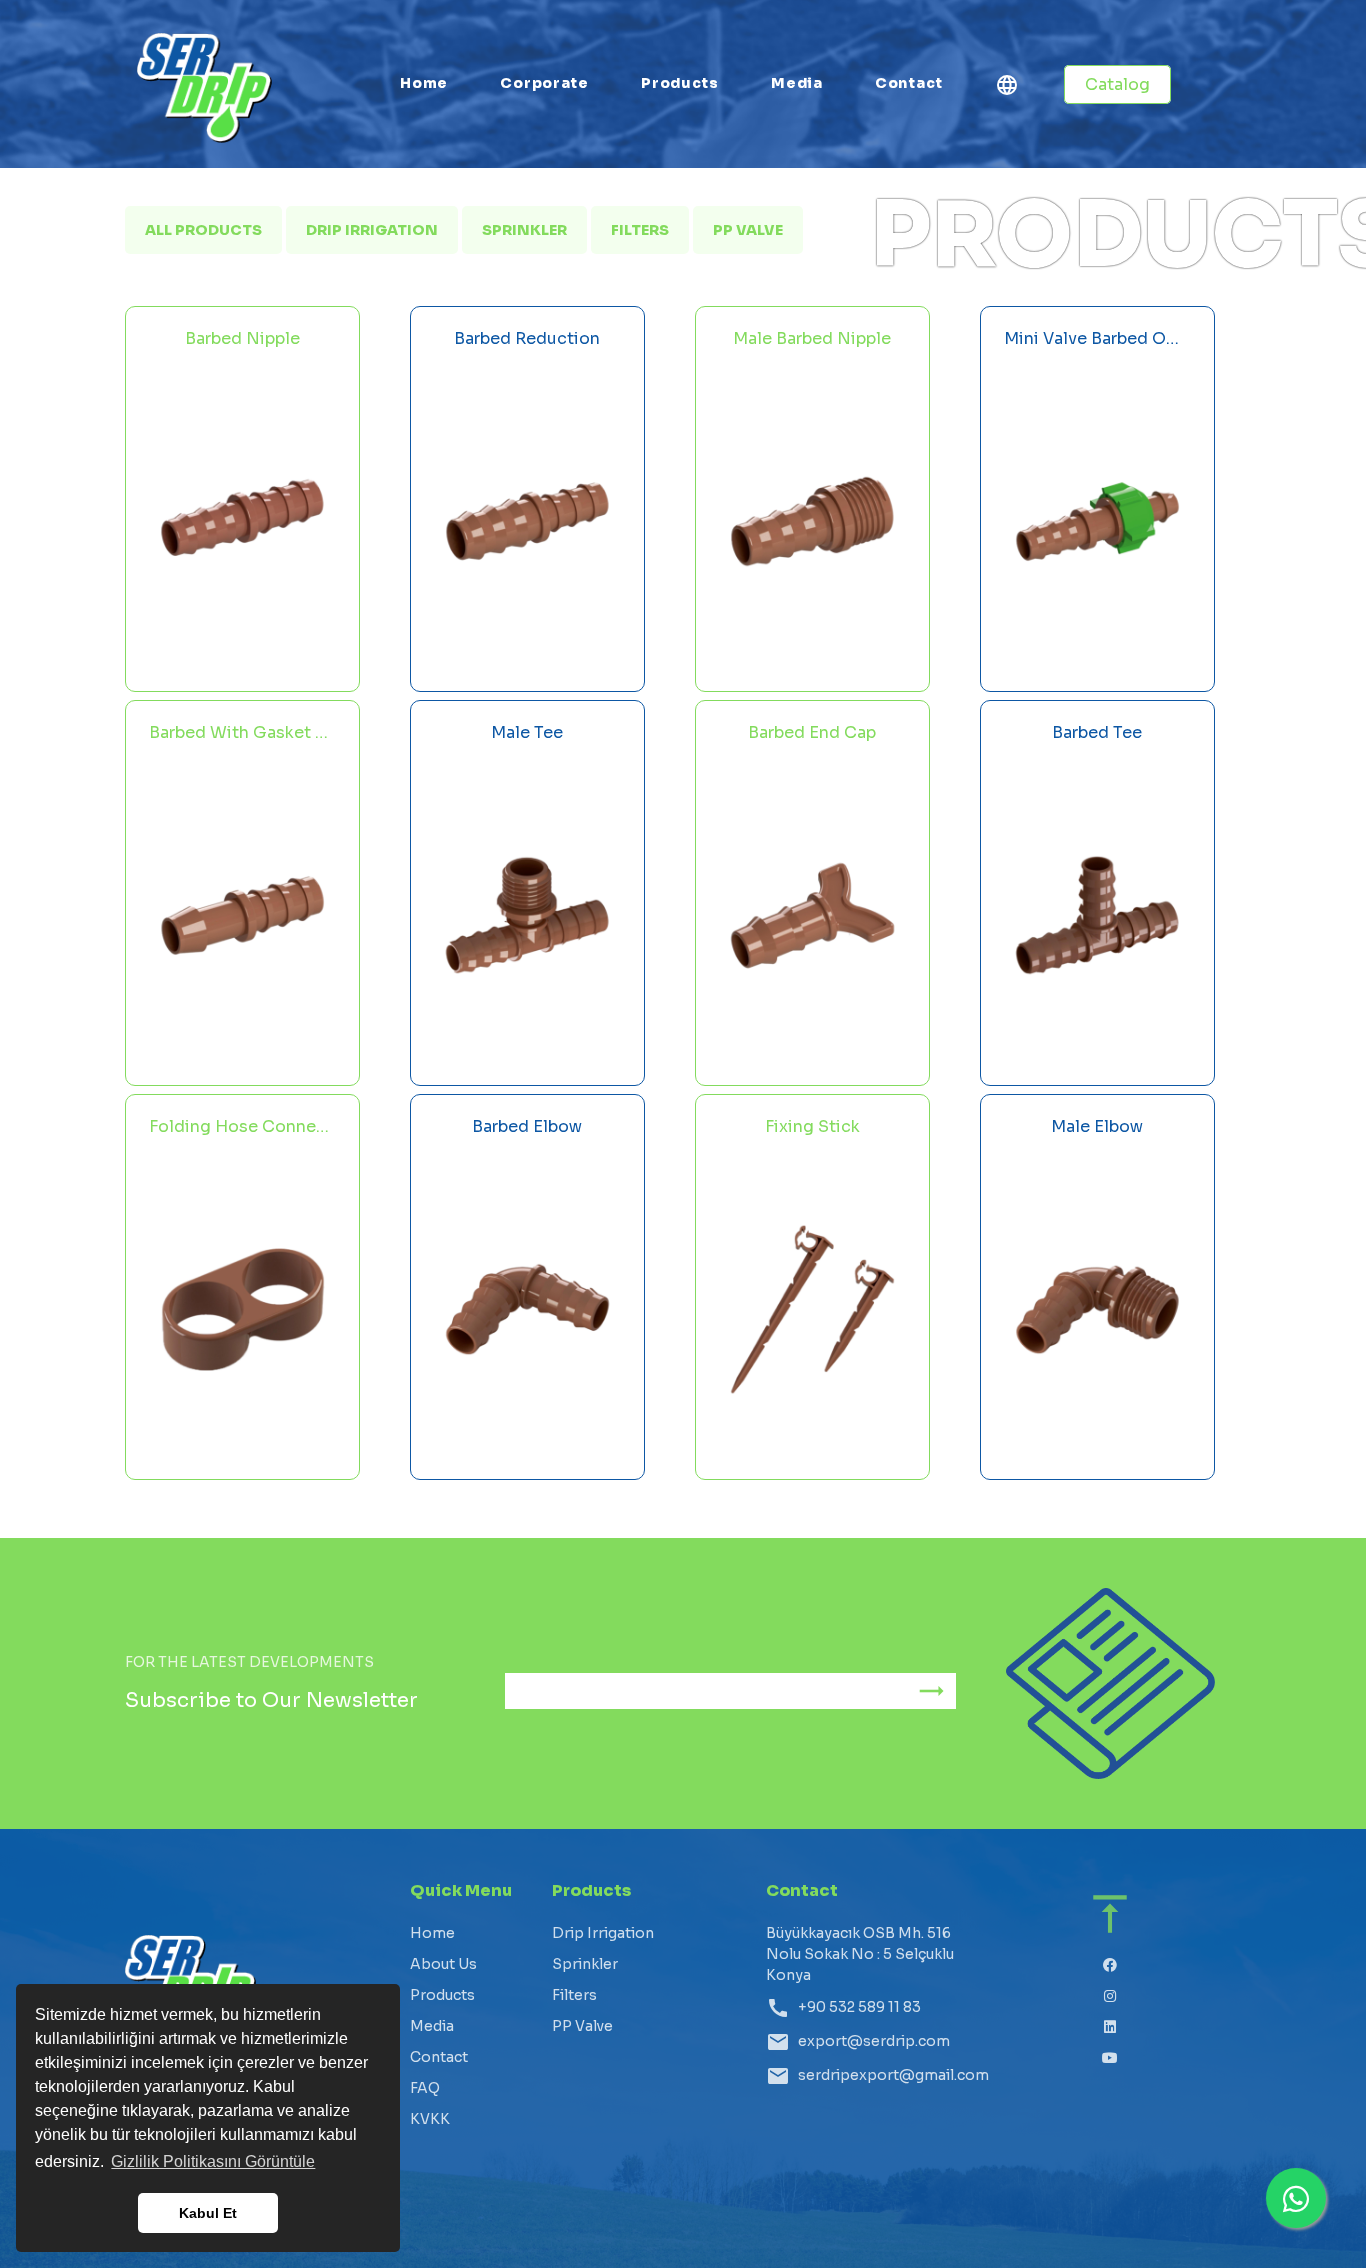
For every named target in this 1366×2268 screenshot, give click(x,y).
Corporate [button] (544, 83)
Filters (640, 230)
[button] (1007, 88)
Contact (909, 83)
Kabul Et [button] (208, 2213)
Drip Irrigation (372, 230)
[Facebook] (1110, 1965)
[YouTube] (1110, 2058)
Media (797, 83)
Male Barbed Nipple (812, 338)
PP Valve (748, 230)
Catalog (1117, 84)
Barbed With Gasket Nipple (242, 732)
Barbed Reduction (527, 338)
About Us (443, 1964)
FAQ (425, 2088)
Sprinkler (524, 230)
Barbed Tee (1097, 732)
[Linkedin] (1110, 2027)
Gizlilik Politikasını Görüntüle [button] (213, 2161)
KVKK (430, 2119)
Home (424, 83)
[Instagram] (1110, 1996)
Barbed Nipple (242, 338)
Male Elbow (1097, 1126)
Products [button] (680, 83)
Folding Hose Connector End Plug (242, 1126)
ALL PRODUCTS (203, 230)
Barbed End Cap (812, 732)
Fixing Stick (812, 1126)
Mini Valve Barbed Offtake (1097, 338)
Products (442, 1995)
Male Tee (527, 732)
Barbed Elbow (527, 1126)
